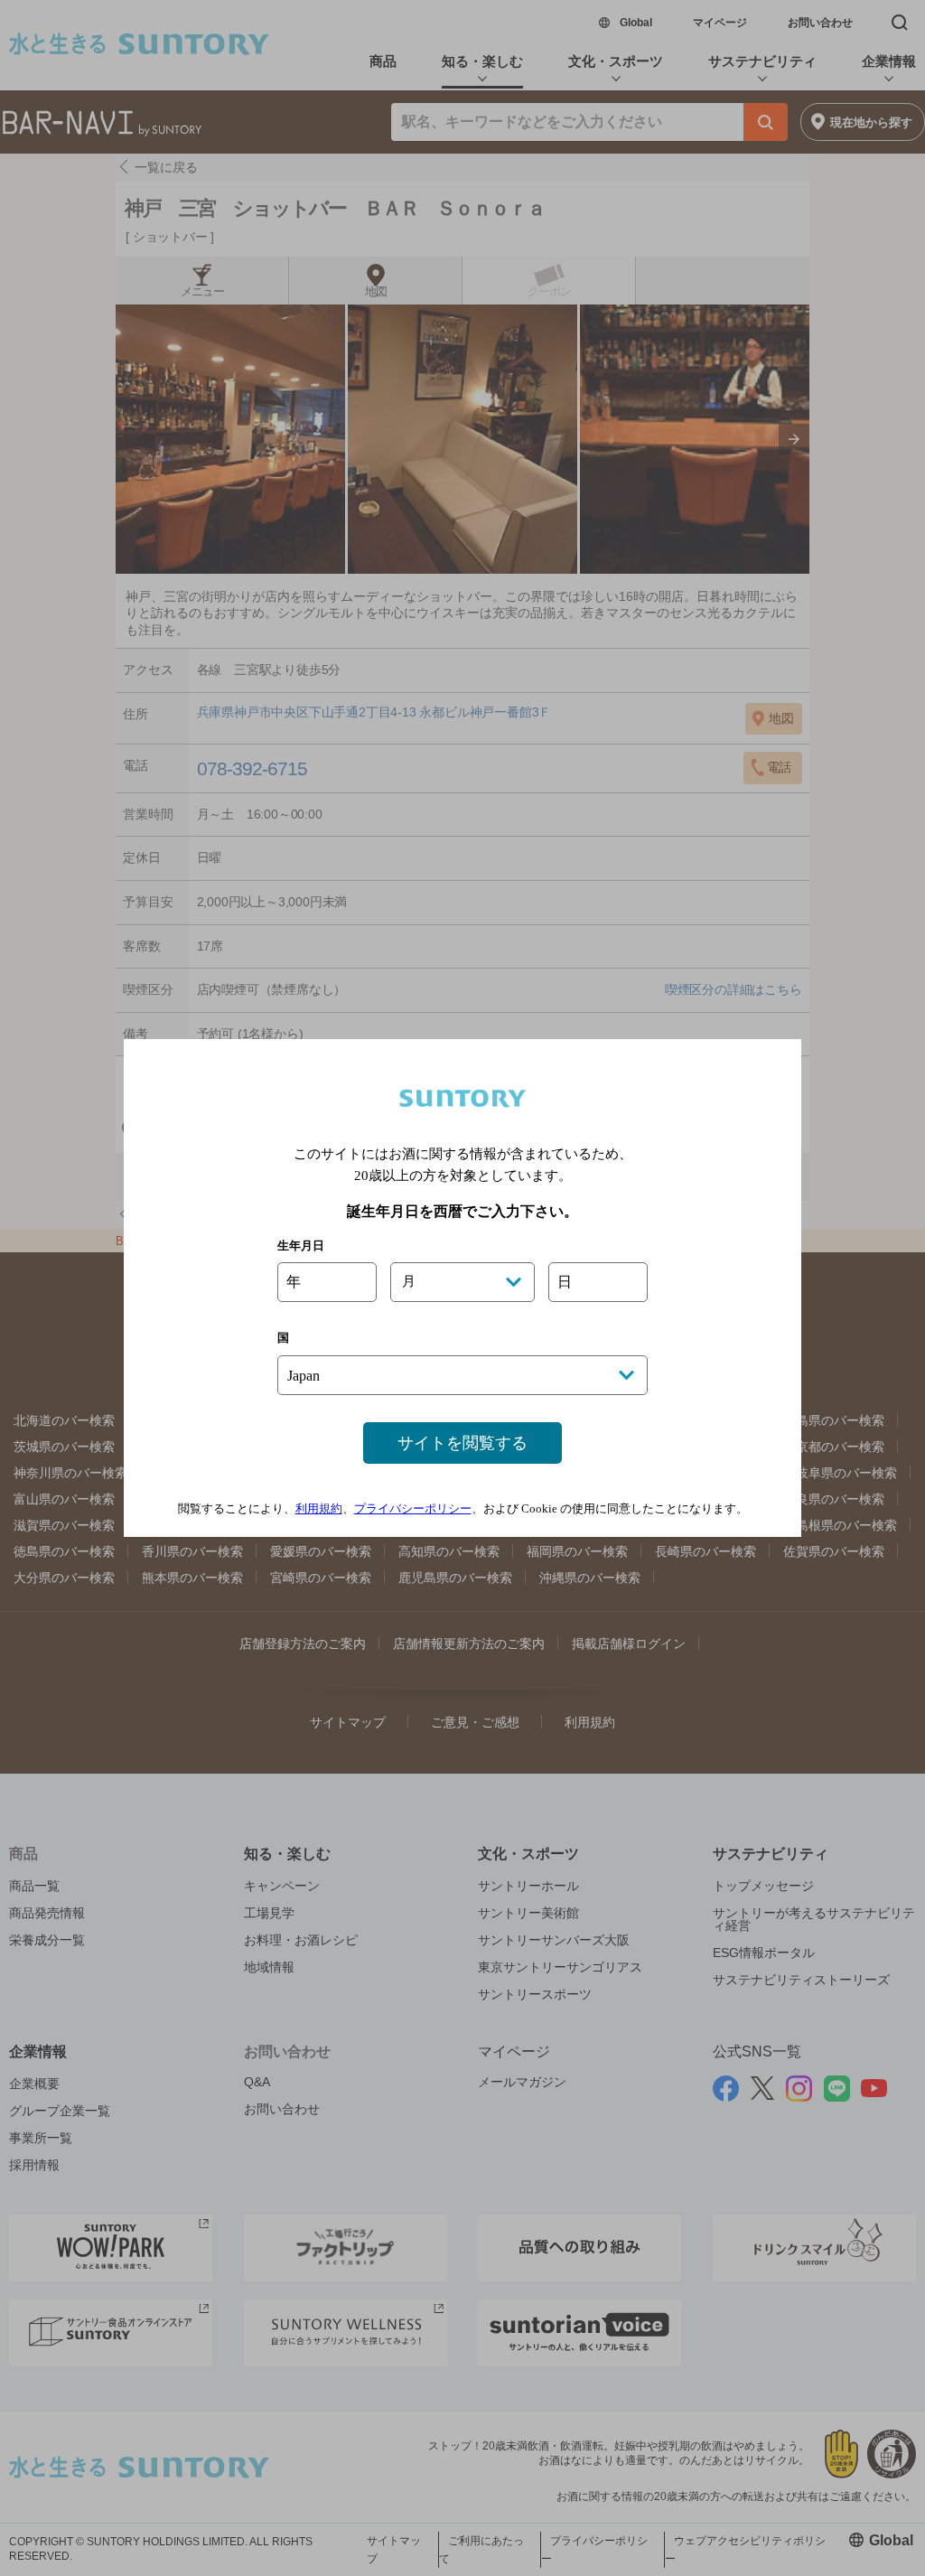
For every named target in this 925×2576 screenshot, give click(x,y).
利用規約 (319, 1508)
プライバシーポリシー (413, 1508)
